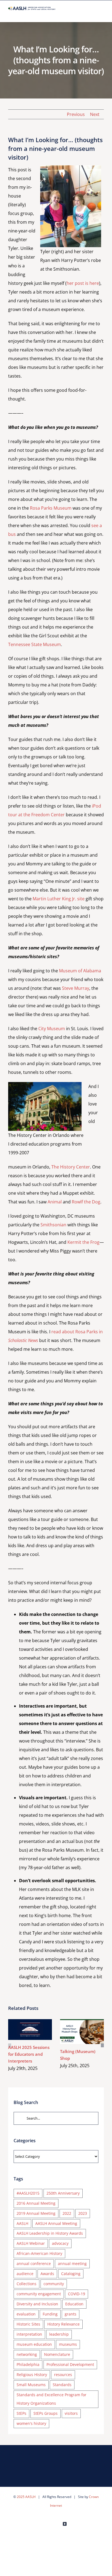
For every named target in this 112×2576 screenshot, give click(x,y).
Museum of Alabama (80, 971)
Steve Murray (76, 988)
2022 (67, 2213)
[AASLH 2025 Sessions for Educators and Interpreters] (30, 2030)
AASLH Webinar (31, 2243)
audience (25, 2274)
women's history (31, 2423)
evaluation (26, 2314)
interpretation (29, 2334)
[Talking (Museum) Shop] (82, 2032)
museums (68, 2344)
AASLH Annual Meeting (56, 2223)
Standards (62, 2385)
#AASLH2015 (28, 2193)
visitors (71, 2413)
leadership (59, 2334)
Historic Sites (28, 2324)
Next (95, 114)
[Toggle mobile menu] (102, 14)
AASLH (22, 2223)
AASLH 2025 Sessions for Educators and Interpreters (22, 2030)
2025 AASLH (26, 2497)
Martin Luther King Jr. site (59, 899)
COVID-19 (77, 2294)
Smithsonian (53, 1225)
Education (74, 2304)
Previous (76, 114)
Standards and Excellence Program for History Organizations (52, 2399)
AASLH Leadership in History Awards (50, 2233)
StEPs (21, 2413)
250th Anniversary (63, 2193)
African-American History (39, 2253)
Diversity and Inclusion (37, 2304)
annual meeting (72, 2263)
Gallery (38, 2030)
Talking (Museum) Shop (74, 2032)
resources (63, 2375)
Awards (47, 2274)
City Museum (52, 1029)
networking (27, 2354)
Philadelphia (28, 2364)
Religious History (32, 2375)
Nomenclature (57, 2354)
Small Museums (31, 2385)
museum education (34, 2344)
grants (71, 2314)
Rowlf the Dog (86, 1202)
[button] (10, 2045)
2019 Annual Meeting (36, 2213)
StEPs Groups (46, 2413)
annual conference (34, 2263)
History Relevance (63, 2324)
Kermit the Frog (83, 1242)
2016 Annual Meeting (36, 2203)
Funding (50, 2314)
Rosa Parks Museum (51, 508)
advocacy (60, 2243)
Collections (27, 2284)
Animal (55, 1202)
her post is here (83, 283)
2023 (83, 2213)
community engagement (39, 2294)
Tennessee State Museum (35, 644)
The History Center (71, 1167)
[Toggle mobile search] (92, 14)
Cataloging (71, 2274)
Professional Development (70, 2364)
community (54, 2284)
